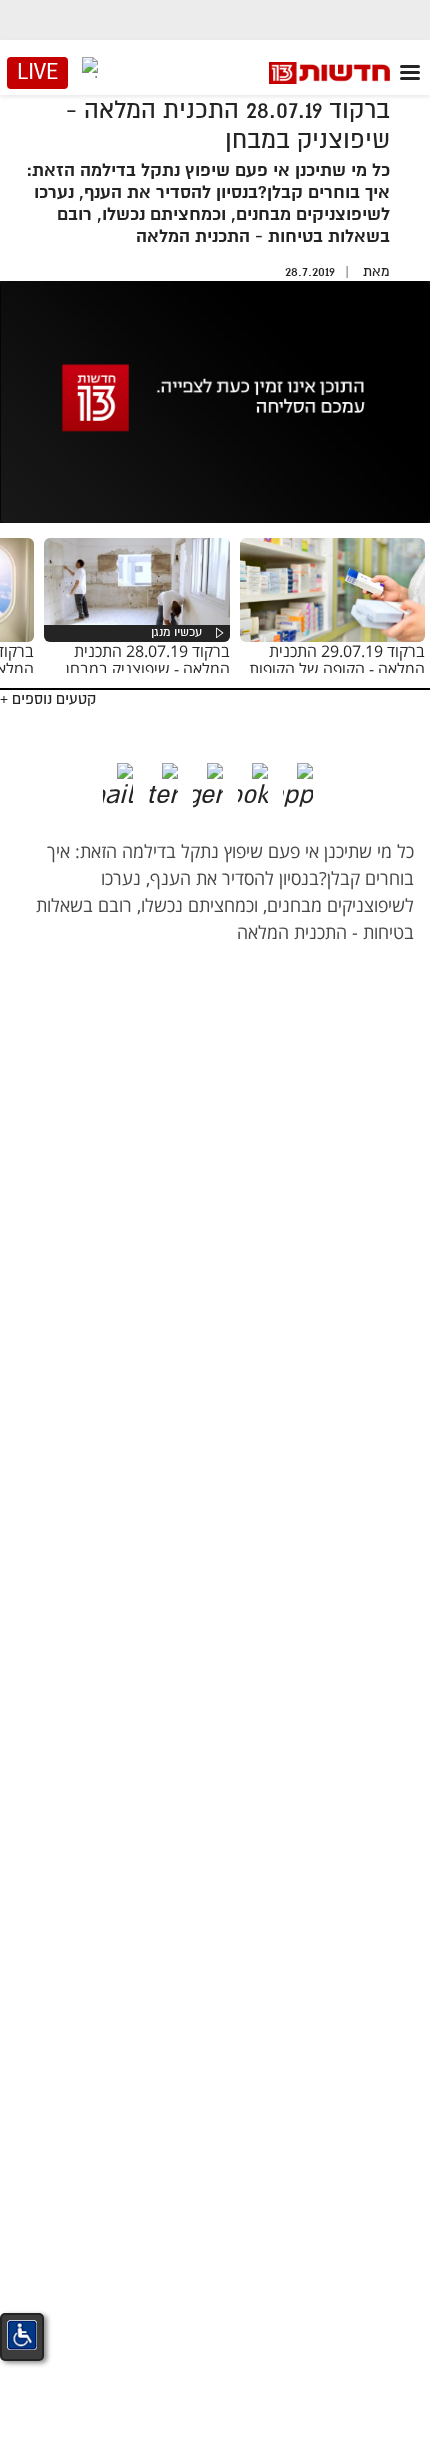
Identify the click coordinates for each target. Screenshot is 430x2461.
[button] (313, 778)
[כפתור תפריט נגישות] (22, 2335)
